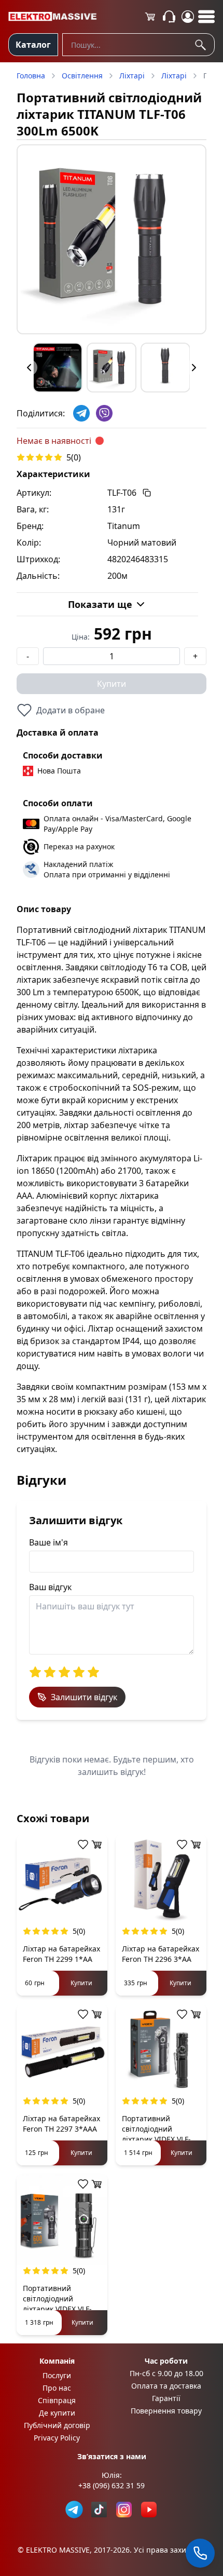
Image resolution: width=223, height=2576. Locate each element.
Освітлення (82, 76)
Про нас (57, 2388)
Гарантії (166, 2398)
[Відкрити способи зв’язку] (200, 2553)
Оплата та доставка (166, 2386)
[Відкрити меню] (206, 17)
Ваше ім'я (48, 1542)
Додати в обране (71, 710)
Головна (31, 76)
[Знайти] (202, 45)
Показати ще (100, 604)
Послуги (57, 2375)
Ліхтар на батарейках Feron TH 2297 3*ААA (61, 2124)
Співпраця (57, 2400)
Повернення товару (166, 2411)
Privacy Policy (57, 2438)
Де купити (57, 2413)
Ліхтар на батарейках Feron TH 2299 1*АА (61, 1954)
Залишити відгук (84, 1697)
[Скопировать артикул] (147, 493)
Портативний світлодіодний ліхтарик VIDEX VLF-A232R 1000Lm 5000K (159, 2134)
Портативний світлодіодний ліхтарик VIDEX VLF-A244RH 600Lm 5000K (60, 2304)
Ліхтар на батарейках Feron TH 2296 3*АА (161, 1954)
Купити (112, 684)
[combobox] (138, 45)
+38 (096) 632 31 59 (112, 2485)
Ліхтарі (132, 76)
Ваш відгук (50, 1587)
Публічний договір (57, 2425)
